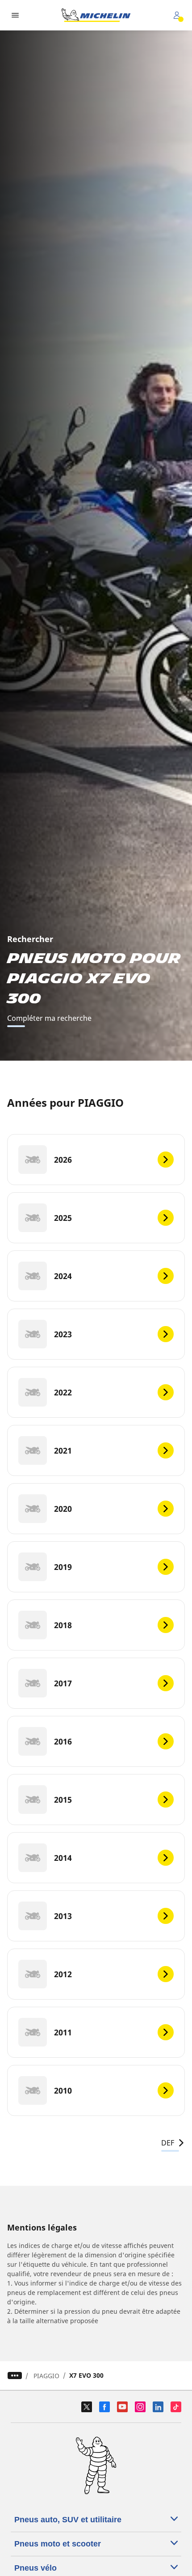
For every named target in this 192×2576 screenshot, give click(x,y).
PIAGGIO (46, 2376)
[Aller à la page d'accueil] (96, 15)
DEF (168, 2143)
